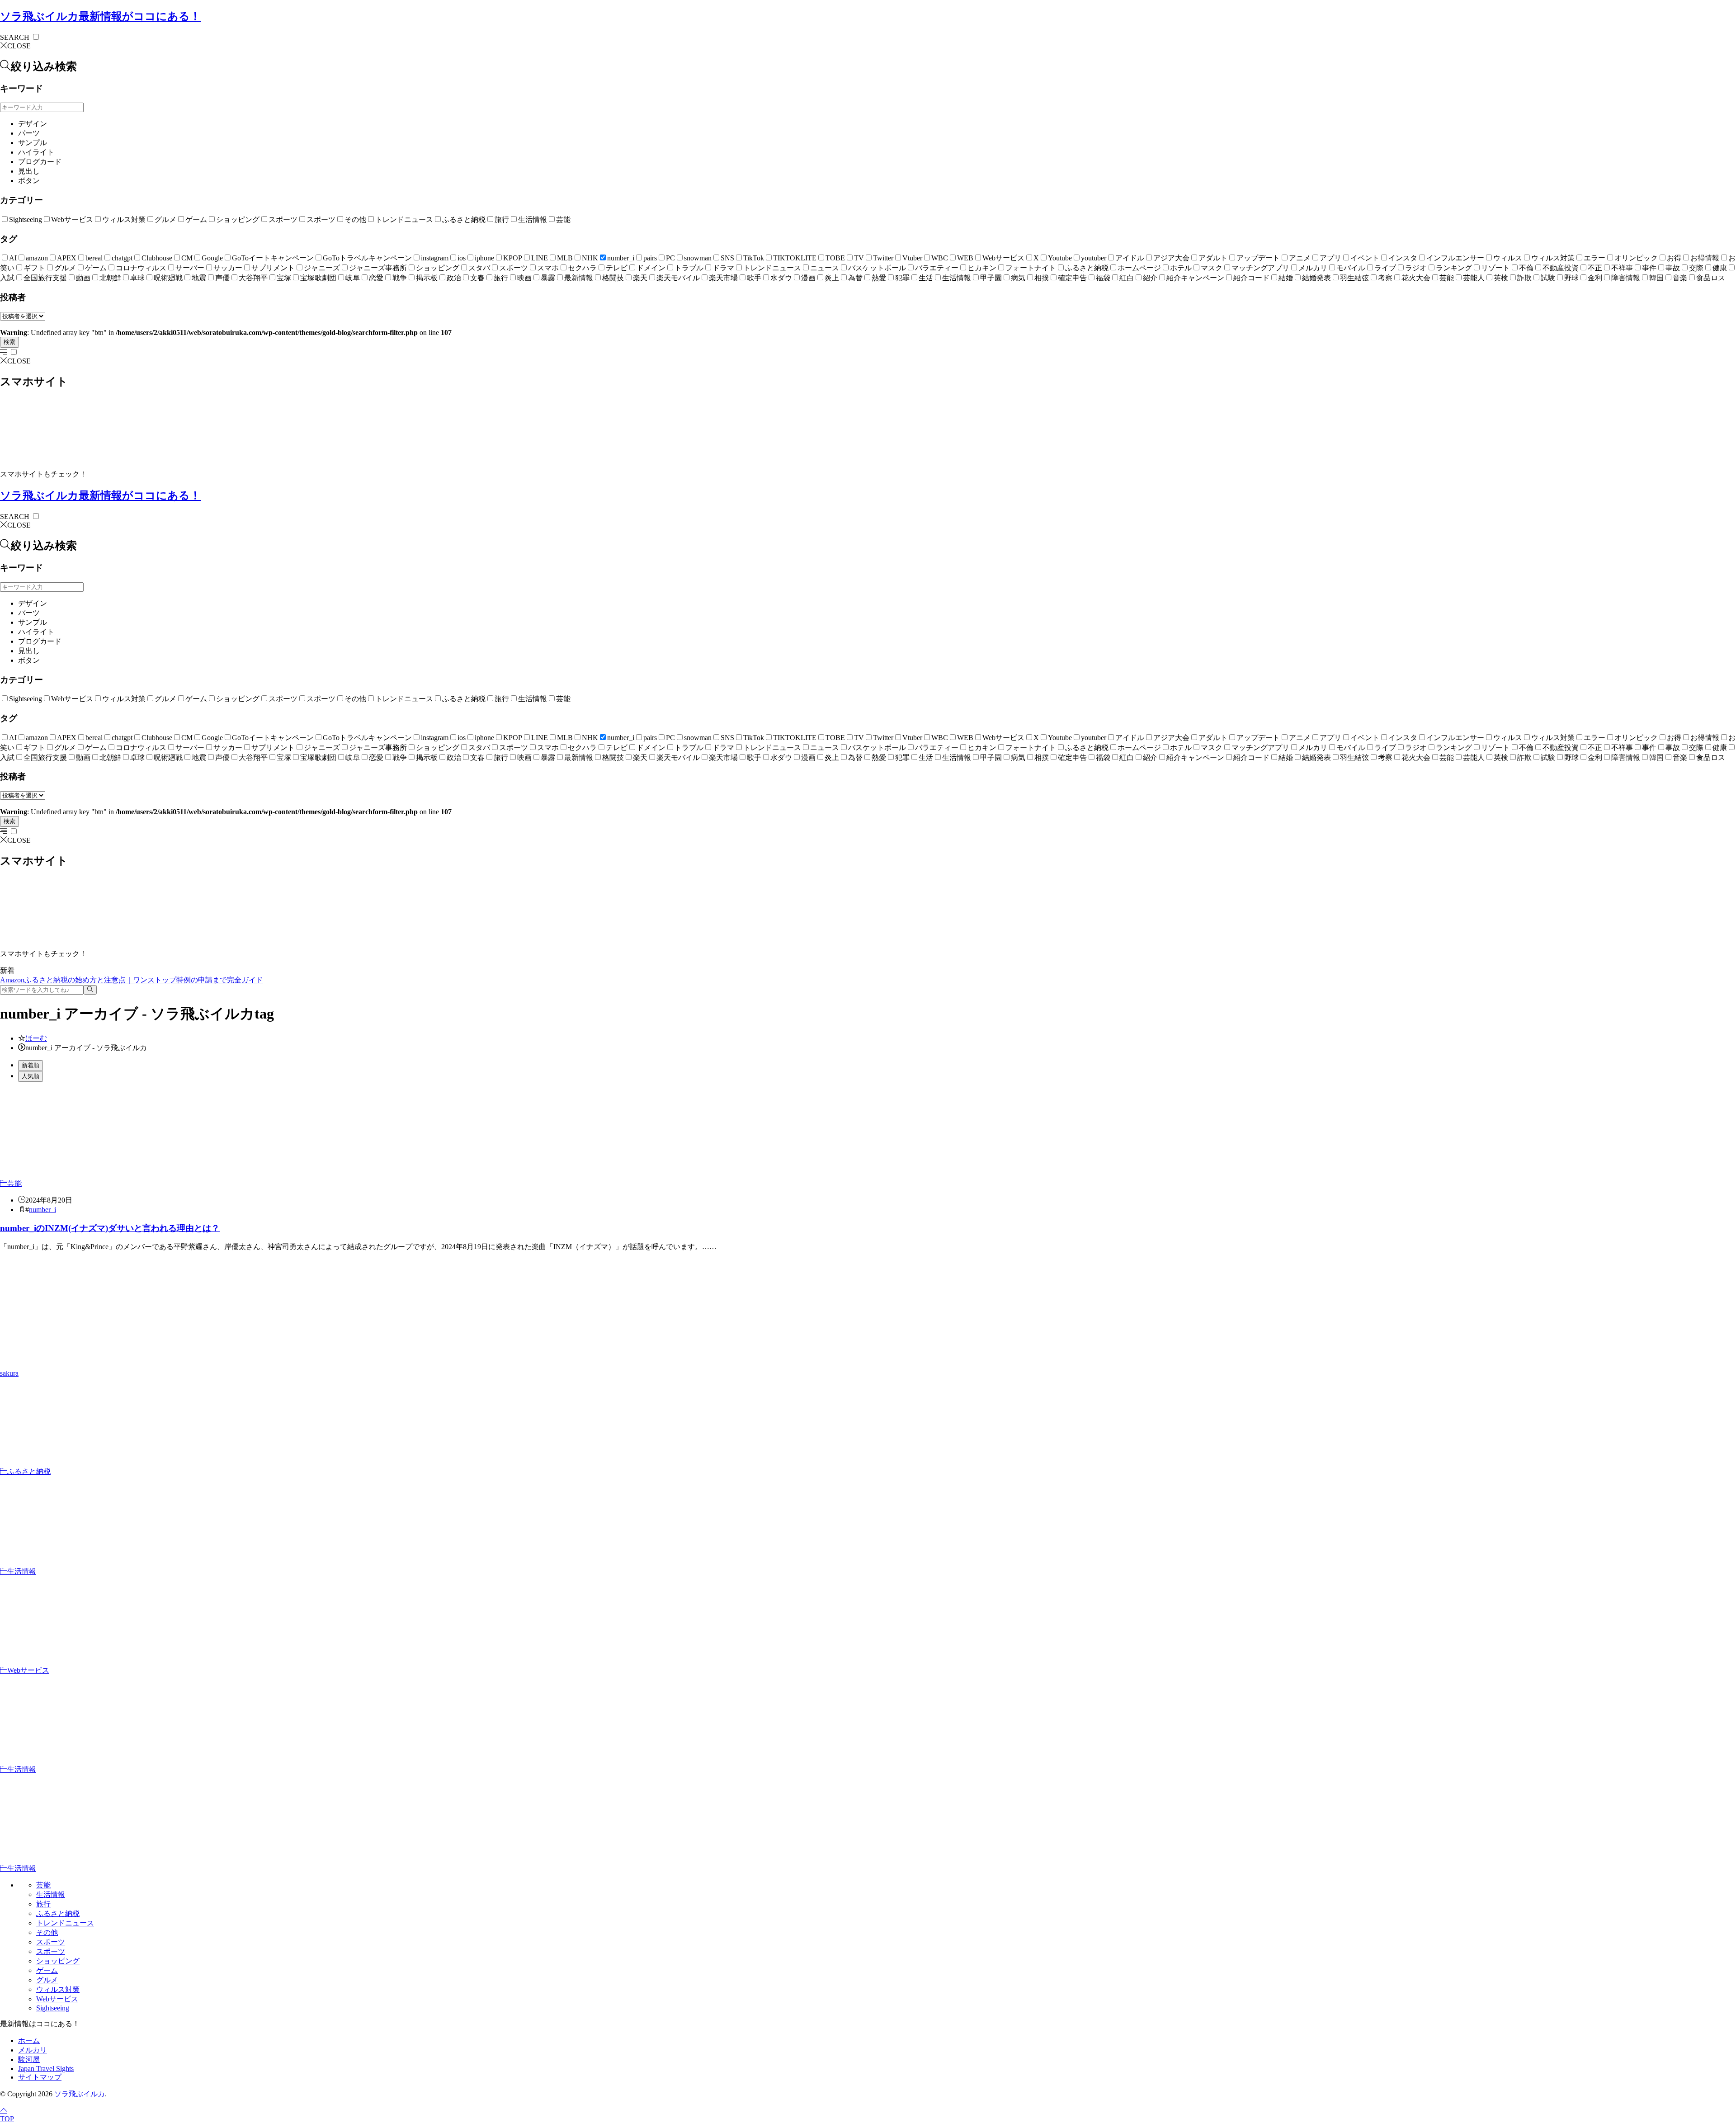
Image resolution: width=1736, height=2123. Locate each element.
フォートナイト (1031, 268)
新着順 (31, 1065)
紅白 (1127, 278)
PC (670, 258)
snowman (698, 258)
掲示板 (427, 278)
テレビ (617, 268)
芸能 (563, 219)
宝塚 (284, 278)
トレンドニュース (404, 219)
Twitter (883, 258)
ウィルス (1508, 258)
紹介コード (1251, 278)
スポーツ (283, 219)
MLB (565, 258)
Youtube (1060, 258)
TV (859, 258)
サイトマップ (40, 2077)
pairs (650, 258)
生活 (926, 278)
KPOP (513, 258)
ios (462, 258)
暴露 (548, 278)
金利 (1595, 278)
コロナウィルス (141, 268)
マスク (1212, 268)
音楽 (1680, 278)
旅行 (502, 219)
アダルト (1213, 258)
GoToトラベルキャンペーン (367, 258)
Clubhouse (157, 258)
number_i (621, 258)
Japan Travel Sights (46, 2069)
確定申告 (1072, 278)
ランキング (1454, 268)
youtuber (1094, 258)
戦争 (400, 278)
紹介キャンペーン (1195, 278)
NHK (590, 258)
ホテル (1181, 268)
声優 (222, 278)
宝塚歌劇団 (318, 278)
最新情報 (579, 278)
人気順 (31, 1076)
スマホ (548, 268)
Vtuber (912, 258)
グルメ (165, 219)
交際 (1696, 268)
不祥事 (1622, 268)
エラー (1594, 258)
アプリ (1330, 258)
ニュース (825, 268)
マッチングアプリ (1260, 268)
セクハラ (582, 268)
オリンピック (1636, 258)
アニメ (1300, 258)
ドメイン (651, 268)
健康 (1720, 268)
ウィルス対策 (124, 219)
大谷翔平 (253, 278)
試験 (1548, 278)
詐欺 (1524, 278)
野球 (1571, 278)
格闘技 (613, 278)
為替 (855, 278)
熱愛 (879, 278)
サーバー (190, 268)
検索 (9, 342)
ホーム (29, 2040)
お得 (1674, 258)
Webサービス (72, 219)
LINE (540, 258)
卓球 (137, 278)
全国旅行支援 (45, 278)
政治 (454, 278)
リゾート (1495, 268)
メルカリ (1313, 268)
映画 (524, 278)
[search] (90, 990)
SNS (727, 258)
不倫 (1526, 268)
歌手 (754, 278)
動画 (83, 278)
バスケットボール (877, 268)
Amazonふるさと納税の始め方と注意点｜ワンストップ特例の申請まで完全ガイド (132, 980)
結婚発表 (1316, 278)
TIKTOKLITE (795, 258)
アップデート (1258, 258)
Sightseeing (26, 219)
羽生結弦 (1354, 278)
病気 (1018, 278)
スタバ (479, 268)
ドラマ (723, 268)
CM (187, 258)
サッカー (228, 268)
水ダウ (781, 278)
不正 (1595, 268)
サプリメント (273, 268)
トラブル (689, 268)
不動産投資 (1561, 268)
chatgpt (122, 258)
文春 (477, 278)
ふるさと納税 (464, 219)
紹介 (1150, 278)
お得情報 (1705, 258)
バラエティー (937, 268)
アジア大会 (1171, 258)
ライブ (1385, 268)
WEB (965, 258)
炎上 (832, 278)
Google (212, 258)
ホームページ (1139, 268)
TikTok (754, 258)
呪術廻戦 (168, 278)
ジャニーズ (322, 268)
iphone (484, 258)
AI (13, 258)
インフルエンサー (1455, 258)
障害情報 (1626, 278)
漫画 (808, 278)
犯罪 (902, 278)
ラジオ (1416, 268)
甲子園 (991, 278)
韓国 (1656, 278)
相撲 (1042, 278)
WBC (940, 258)
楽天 (640, 278)
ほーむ (36, 1038)
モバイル (1351, 268)
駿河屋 (29, 2059)
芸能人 (1474, 278)
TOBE (835, 258)
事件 (1649, 268)
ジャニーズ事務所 (378, 268)
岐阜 (353, 278)
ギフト (34, 268)
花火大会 (1416, 278)
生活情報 (533, 219)
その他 (355, 219)
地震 (199, 278)
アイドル (1130, 258)
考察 (1385, 278)
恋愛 (376, 278)
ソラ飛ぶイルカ (100, 16)
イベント (1365, 258)
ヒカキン (982, 268)
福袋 (1103, 278)
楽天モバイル (678, 278)
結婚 (1286, 278)
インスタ (1403, 258)
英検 (1501, 278)
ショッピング (238, 219)
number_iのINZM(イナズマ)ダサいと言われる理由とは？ (110, 1228)
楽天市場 (723, 278)
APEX (67, 258)
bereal (94, 258)
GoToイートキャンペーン (273, 258)
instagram (435, 258)
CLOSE (19, 46)
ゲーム (196, 219)
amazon (37, 258)
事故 (1673, 268)
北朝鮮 (110, 278)
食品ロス (1711, 278)
